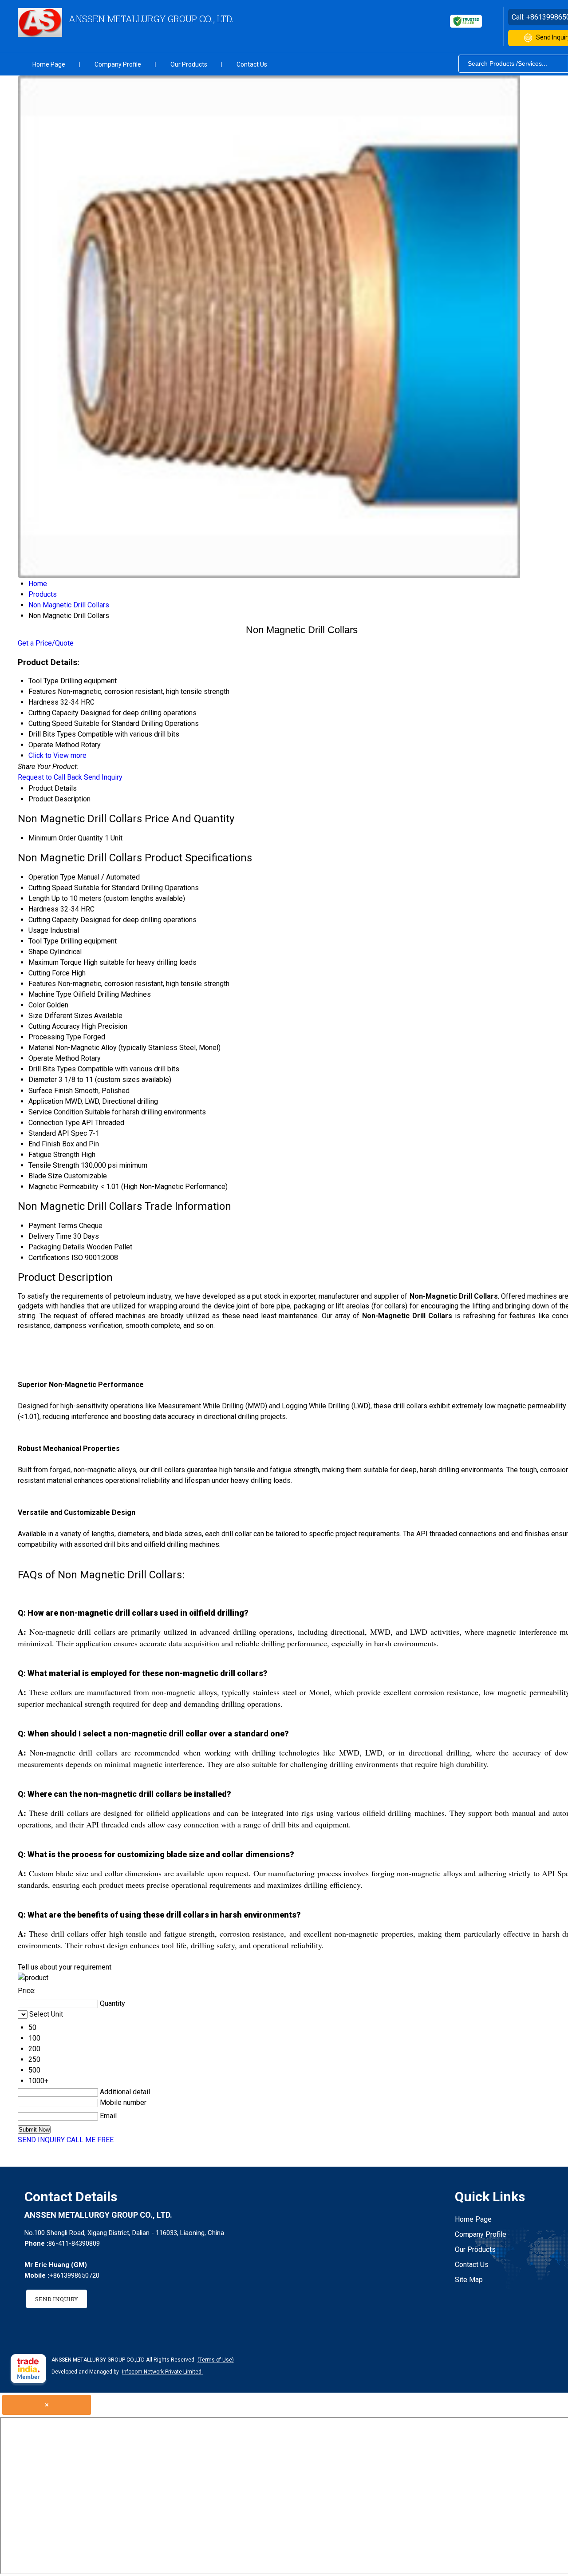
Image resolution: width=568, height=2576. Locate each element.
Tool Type (43, 941)
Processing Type (55, 1037)
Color (37, 1005)
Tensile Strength (54, 1165)
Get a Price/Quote (46, 643)
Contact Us (252, 64)
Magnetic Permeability (63, 1187)
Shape (38, 952)
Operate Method (54, 1058)
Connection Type (54, 1123)
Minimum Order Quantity (66, 838)
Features (42, 984)
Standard (42, 1133)
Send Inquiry (103, 777)
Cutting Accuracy (54, 1026)
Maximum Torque (55, 962)
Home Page (49, 64)
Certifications (49, 1258)
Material (41, 1048)
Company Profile (118, 64)
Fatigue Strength (54, 1155)
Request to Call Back (50, 777)
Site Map (469, 2280)
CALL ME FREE (90, 2140)
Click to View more (57, 755)
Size (35, 1016)
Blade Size (45, 1176)
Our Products (189, 64)
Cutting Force (49, 973)
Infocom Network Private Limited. (162, 2372)
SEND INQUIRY (41, 2140)
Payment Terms (53, 1226)
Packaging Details (57, 1247)
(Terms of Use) (216, 2360)
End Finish (44, 1144)
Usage (38, 930)
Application (46, 1101)
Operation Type (52, 877)
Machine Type (50, 994)
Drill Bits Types (52, 1069)
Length (39, 898)
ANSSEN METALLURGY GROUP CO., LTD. (151, 19)
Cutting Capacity (53, 920)
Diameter (43, 1080)
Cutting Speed (50, 888)
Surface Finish (51, 1091)
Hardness (43, 909)
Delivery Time (50, 1236)
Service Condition (56, 1112)
